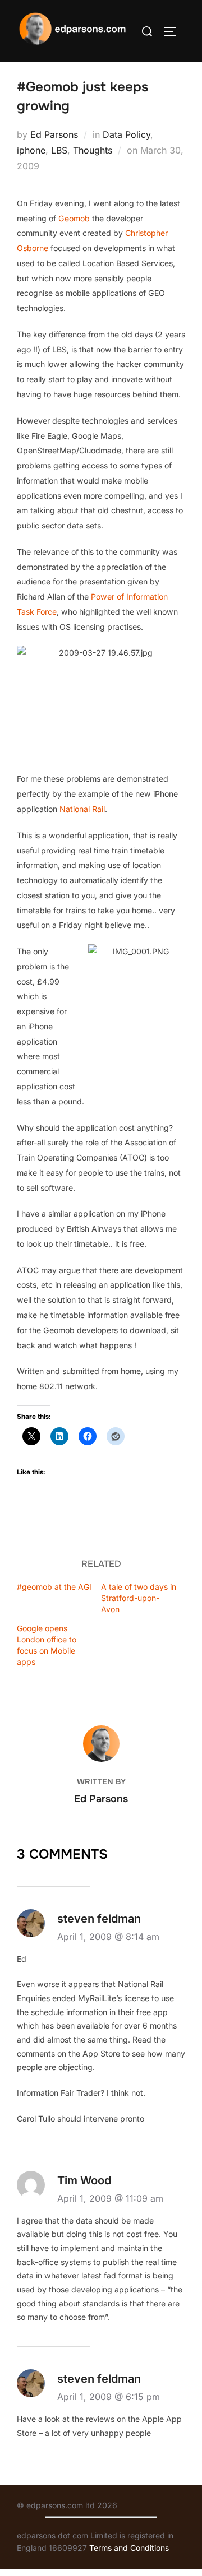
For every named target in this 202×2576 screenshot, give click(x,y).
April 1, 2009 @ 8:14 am (108, 1937)
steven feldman (99, 1919)
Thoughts (93, 150)
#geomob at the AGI (54, 1587)
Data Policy (127, 134)
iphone (31, 150)
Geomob (74, 218)
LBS (59, 150)
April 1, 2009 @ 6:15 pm (109, 2397)
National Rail (82, 809)
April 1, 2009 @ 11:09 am (110, 2198)
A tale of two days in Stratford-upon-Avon (139, 1598)
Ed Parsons (54, 134)
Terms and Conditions (129, 2548)
